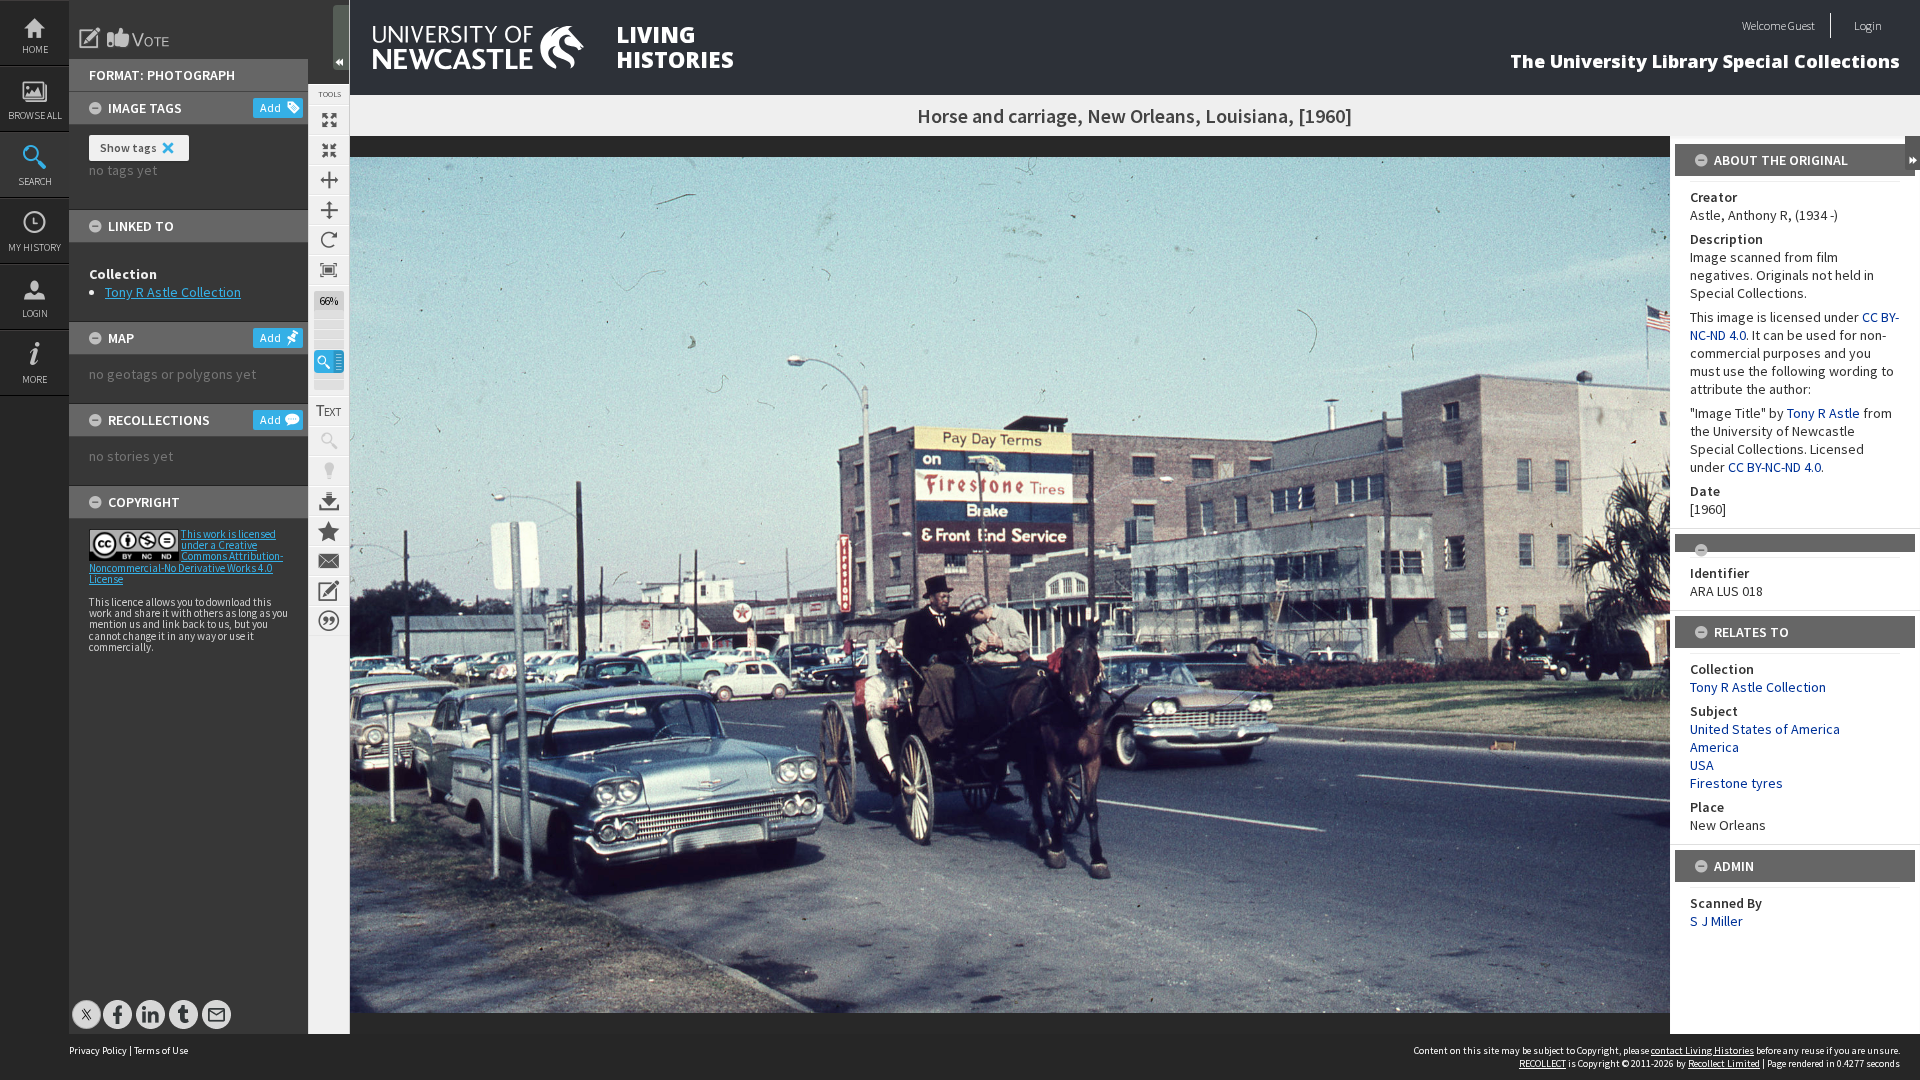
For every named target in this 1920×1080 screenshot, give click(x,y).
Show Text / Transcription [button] (329, 411)
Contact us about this (329, 561)
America (1714, 747)
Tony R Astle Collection (173, 292)
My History (34, 247)
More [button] (34, 379)
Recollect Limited (1724, 1063)
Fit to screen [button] (329, 150)
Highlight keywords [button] (329, 471)
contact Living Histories (1702, 1050)
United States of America (1765, 729)
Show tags (128, 147)
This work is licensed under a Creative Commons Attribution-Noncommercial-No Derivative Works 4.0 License (186, 556)
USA (1702, 765)
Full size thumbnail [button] (329, 120)
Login (35, 313)
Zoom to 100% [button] (329, 270)
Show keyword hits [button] (329, 441)
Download (329, 501)
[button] (329, 361)
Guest (1801, 25)
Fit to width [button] (329, 180)
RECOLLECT (1542, 1063)
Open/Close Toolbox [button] (341, 37)
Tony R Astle (1823, 413)
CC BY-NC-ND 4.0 (1774, 467)
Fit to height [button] (329, 210)
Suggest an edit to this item (90, 38)
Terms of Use (161, 1050)
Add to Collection (329, 531)
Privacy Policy (98, 1050)
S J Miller (1716, 921)
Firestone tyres (1736, 783)
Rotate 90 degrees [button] (329, 240)
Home (35, 49)
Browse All (35, 115)
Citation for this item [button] (329, 621)
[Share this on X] (86, 1004)
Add (270, 107)
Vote (139, 38)
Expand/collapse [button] (1912, 153)
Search (35, 181)
